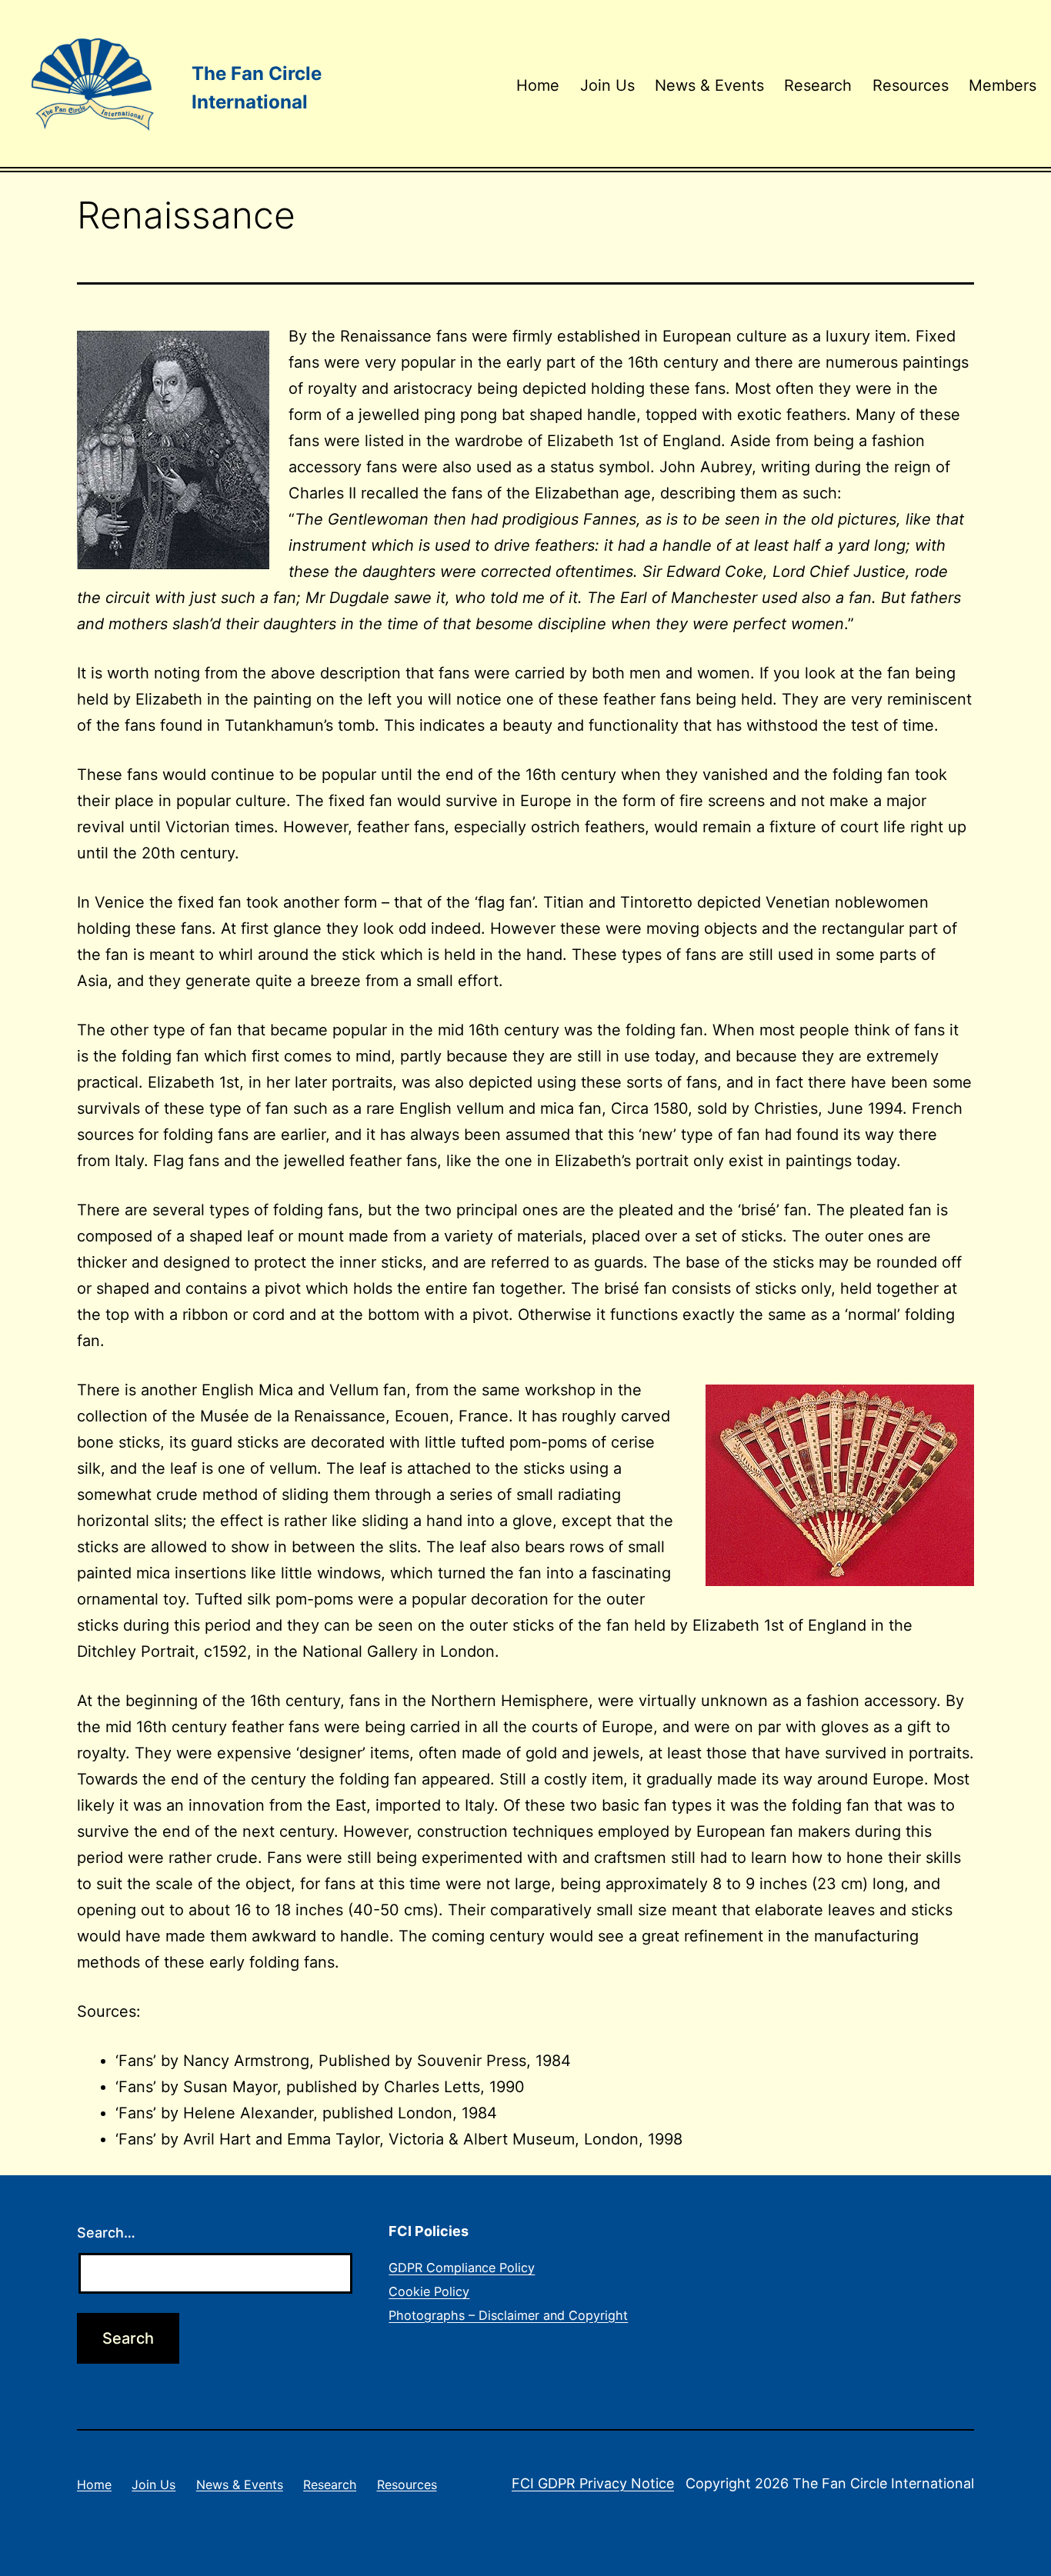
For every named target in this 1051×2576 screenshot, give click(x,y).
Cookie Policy (429, 2291)
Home (538, 85)
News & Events (709, 85)
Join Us (607, 85)
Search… (106, 2233)
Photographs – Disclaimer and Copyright (508, 2315)
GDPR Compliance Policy (462, 2268)
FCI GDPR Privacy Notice (593, 2483)
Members (1003, 85)
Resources (911, 85)
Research (818, 85)
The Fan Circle (257, 73)
